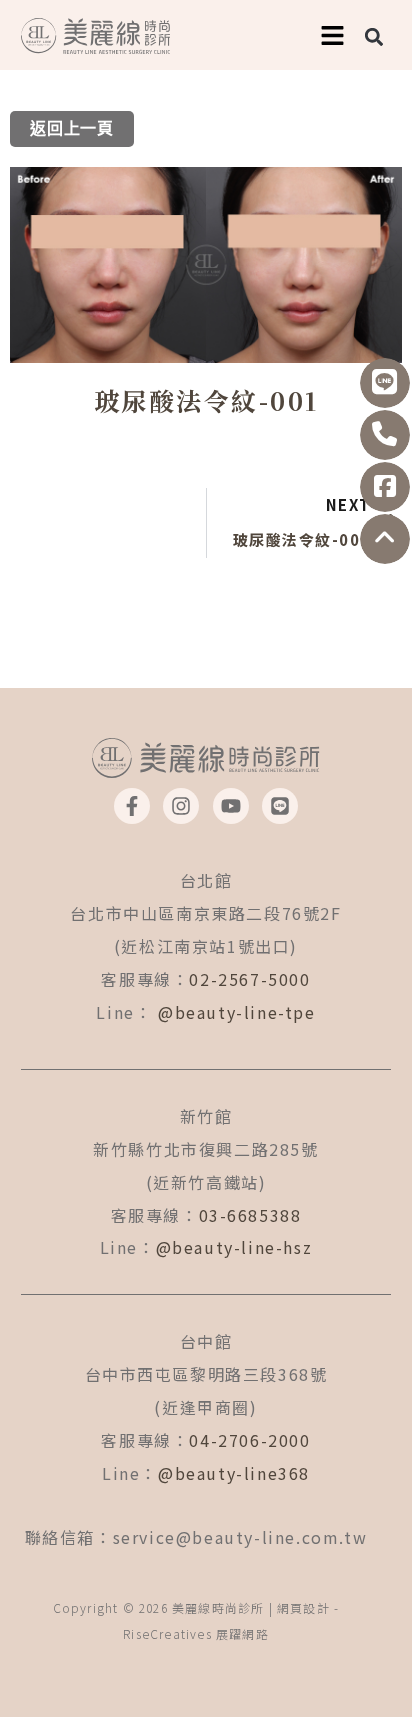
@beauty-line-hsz (234, 1247)
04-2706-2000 (249, 1440)
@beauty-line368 (234, 1473)
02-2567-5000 (249, 979)
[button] (373, 36)
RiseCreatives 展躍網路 (196, 1633)
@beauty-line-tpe (237, 1012)
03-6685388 (250, 1215)
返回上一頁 (72, 129)
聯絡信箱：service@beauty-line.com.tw (196, 1537)
